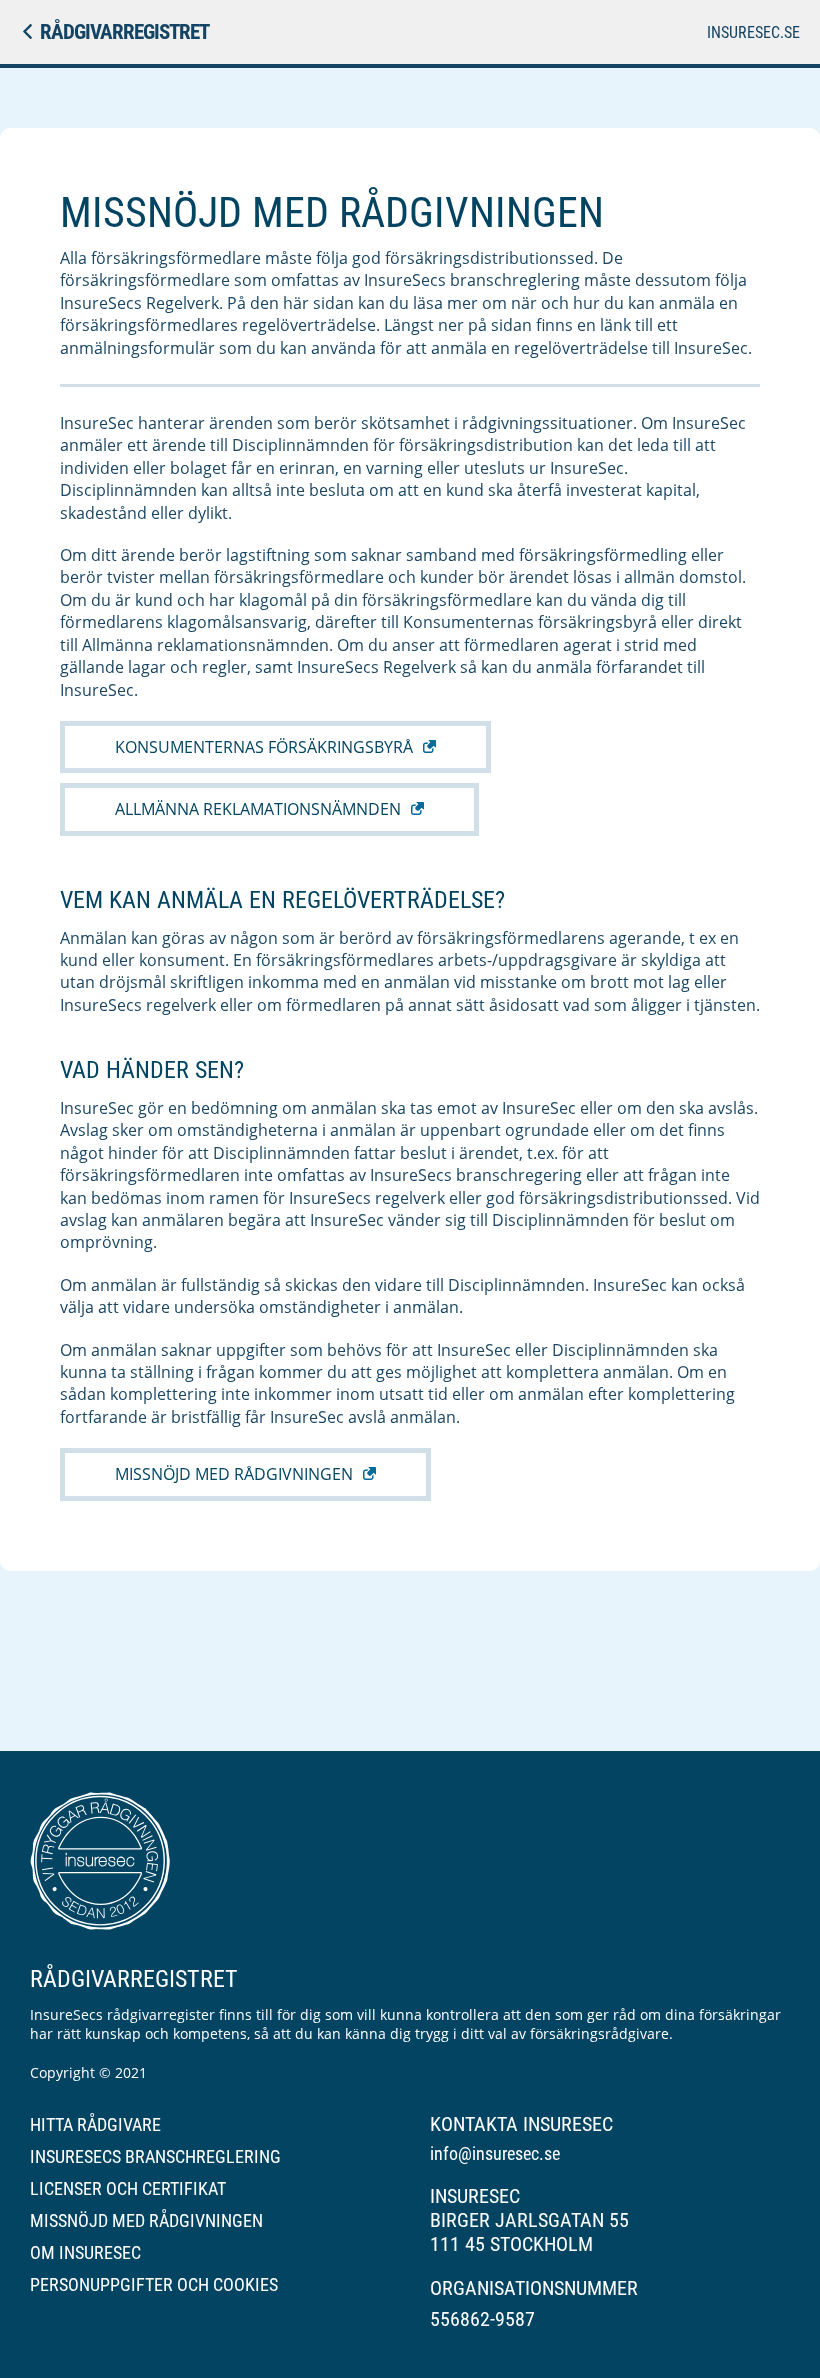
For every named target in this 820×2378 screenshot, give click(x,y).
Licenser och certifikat (128, 2188)
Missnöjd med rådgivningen (234, 1474)
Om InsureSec (85, 2252)
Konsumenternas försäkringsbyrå (264, 747)
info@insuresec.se (495, 2153)
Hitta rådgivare (95, 2124)
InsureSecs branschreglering (155, 2156)
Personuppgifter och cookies (154, 2284)
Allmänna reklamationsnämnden (258, 809)
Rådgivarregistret (124, 32)
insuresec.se (753, 32)
